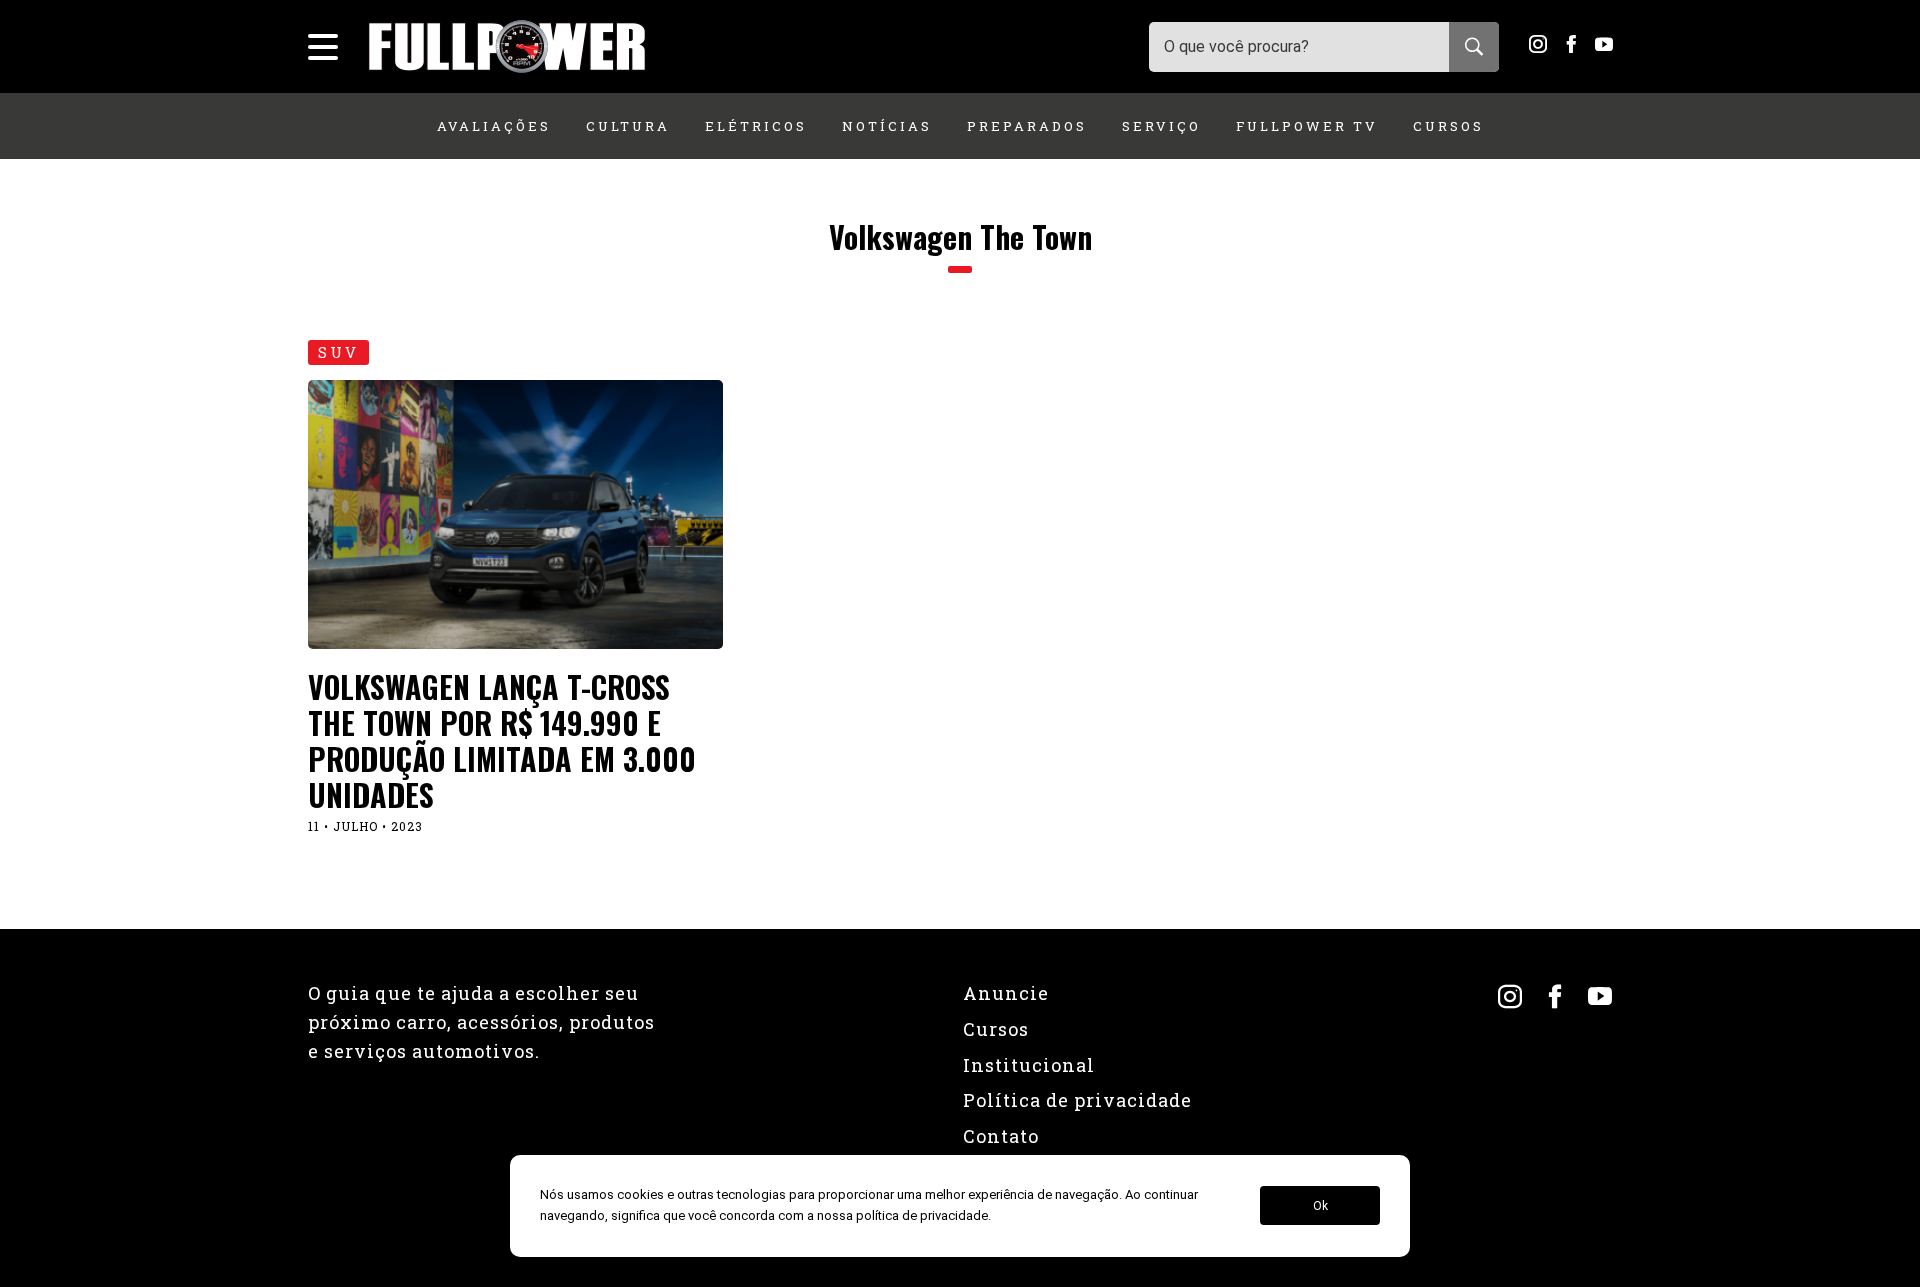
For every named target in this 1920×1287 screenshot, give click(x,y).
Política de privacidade (1077, 1100)
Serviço (1161, 126)
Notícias (887, 126)
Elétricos (756, 126)
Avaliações (494, 126)
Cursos (1448, 126)
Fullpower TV (1307, 126)
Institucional (1029, 1065)
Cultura (628, 126)
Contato (1001, 1136)
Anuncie (1006, 993)
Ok (1320, 1206)
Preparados (1027, 126)
